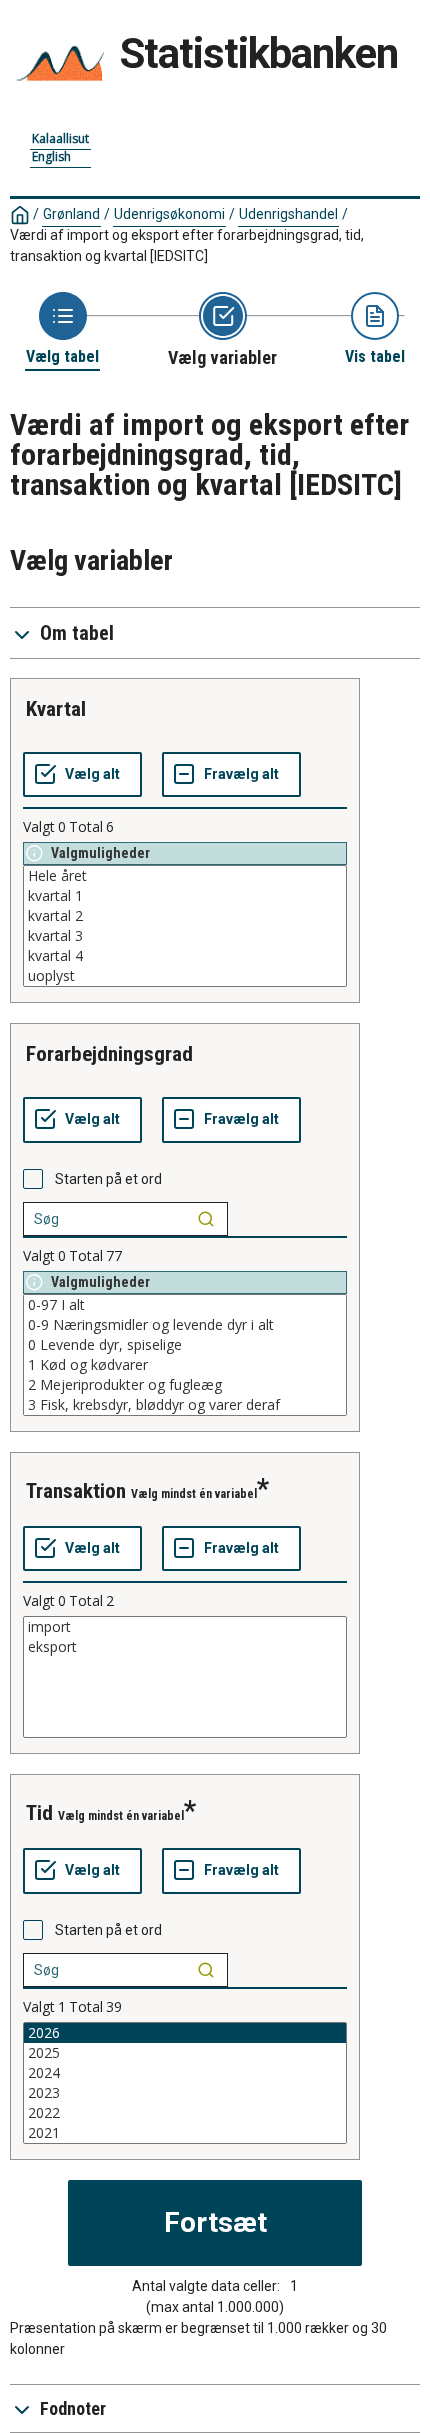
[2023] (185, 2093)
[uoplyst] (185, 976)
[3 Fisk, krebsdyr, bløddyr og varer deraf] (185, 1405)
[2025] (185, 2053)
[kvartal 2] (185, 916)
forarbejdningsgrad (109, 1054)
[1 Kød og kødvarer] (185, 1365)
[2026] (185, 2033)
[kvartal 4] (185, 956)
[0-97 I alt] (185, 1305)
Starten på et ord (108, 1179)
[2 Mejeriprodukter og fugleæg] (185, 1385)
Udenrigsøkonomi (169, 214)
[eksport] (185, 1647)
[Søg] (206, 1219)
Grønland (71, 214)
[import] (185, 1627)
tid (39, 1813)
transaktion (76, 1491)
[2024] (185, 2073)
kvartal (56, 709)
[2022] (185, 2113)
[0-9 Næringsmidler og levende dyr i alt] (185, 1325)
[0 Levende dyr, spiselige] (185, 1345)
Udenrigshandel (288, 214)
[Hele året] (185, 876)
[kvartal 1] (185, 896)
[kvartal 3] (185, 936)
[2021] (185, 2133)
